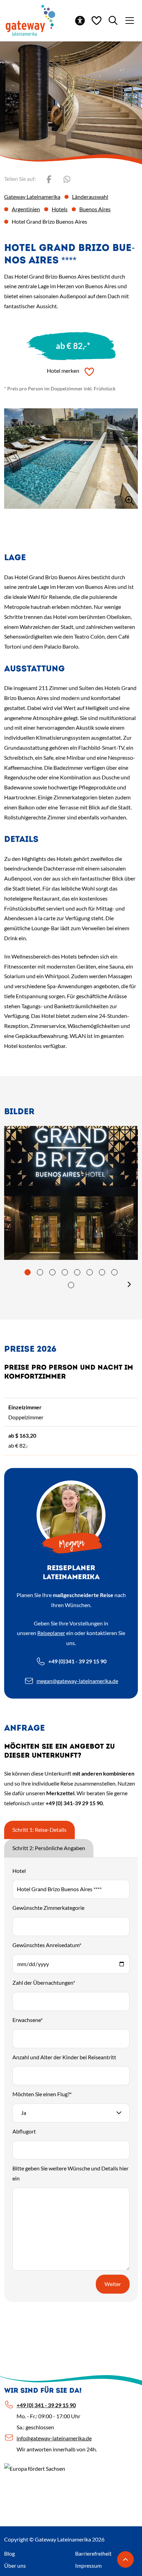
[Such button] (113, 20)
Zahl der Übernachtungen (44, 1982)
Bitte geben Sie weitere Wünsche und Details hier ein (70, 2173)
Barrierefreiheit (93, 2553)
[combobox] (71, 2113)
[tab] (28, 1272)
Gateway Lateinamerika (32, 197)
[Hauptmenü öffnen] (130, 20)
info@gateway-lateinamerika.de (54, 2438)
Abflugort (24, 2131)
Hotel (19, 1871)
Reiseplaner (51, 1633)
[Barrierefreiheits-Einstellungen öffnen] (80, 20)
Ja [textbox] (24, 2113)
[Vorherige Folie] (14, 1284)
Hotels (60, 209)
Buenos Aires (95, 209)
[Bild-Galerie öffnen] (71, 459)
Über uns (15, 2565)
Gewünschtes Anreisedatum (47, 1945)
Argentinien (26, 209)
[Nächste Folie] (129, 1284)
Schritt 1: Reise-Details (39, 1830)
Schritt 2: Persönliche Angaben (49, 1848)
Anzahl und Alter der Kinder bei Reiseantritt (64, 2057)
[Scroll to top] (125, 2559)
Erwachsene (28, 2020)
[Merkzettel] (97, 20)
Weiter (113, 2284)
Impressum (88, 2565)
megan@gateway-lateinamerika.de (77, 1681)
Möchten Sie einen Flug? (42, 2094)
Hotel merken (63, 371)
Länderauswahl (90, 197)
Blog (9, 2553)
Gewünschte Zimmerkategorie (48, 1908)
